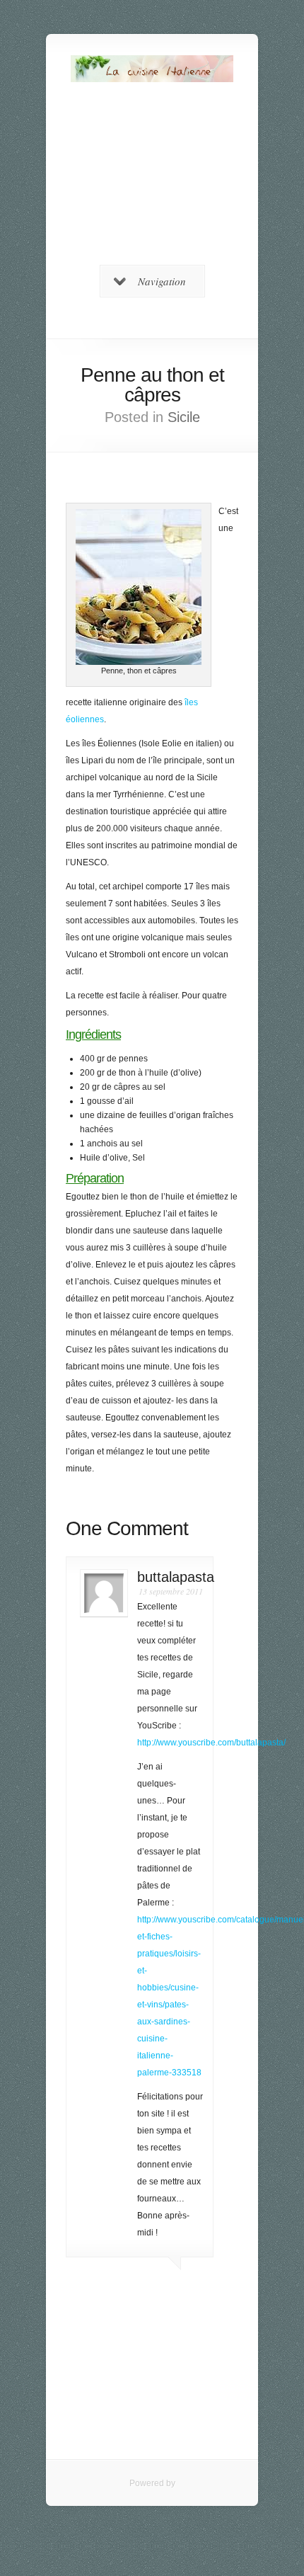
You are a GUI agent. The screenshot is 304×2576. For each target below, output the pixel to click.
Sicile (184, 417)
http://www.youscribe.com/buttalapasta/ (211, 1743)
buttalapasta (176, 1577)
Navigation (162, 281)
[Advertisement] (152, 181)
